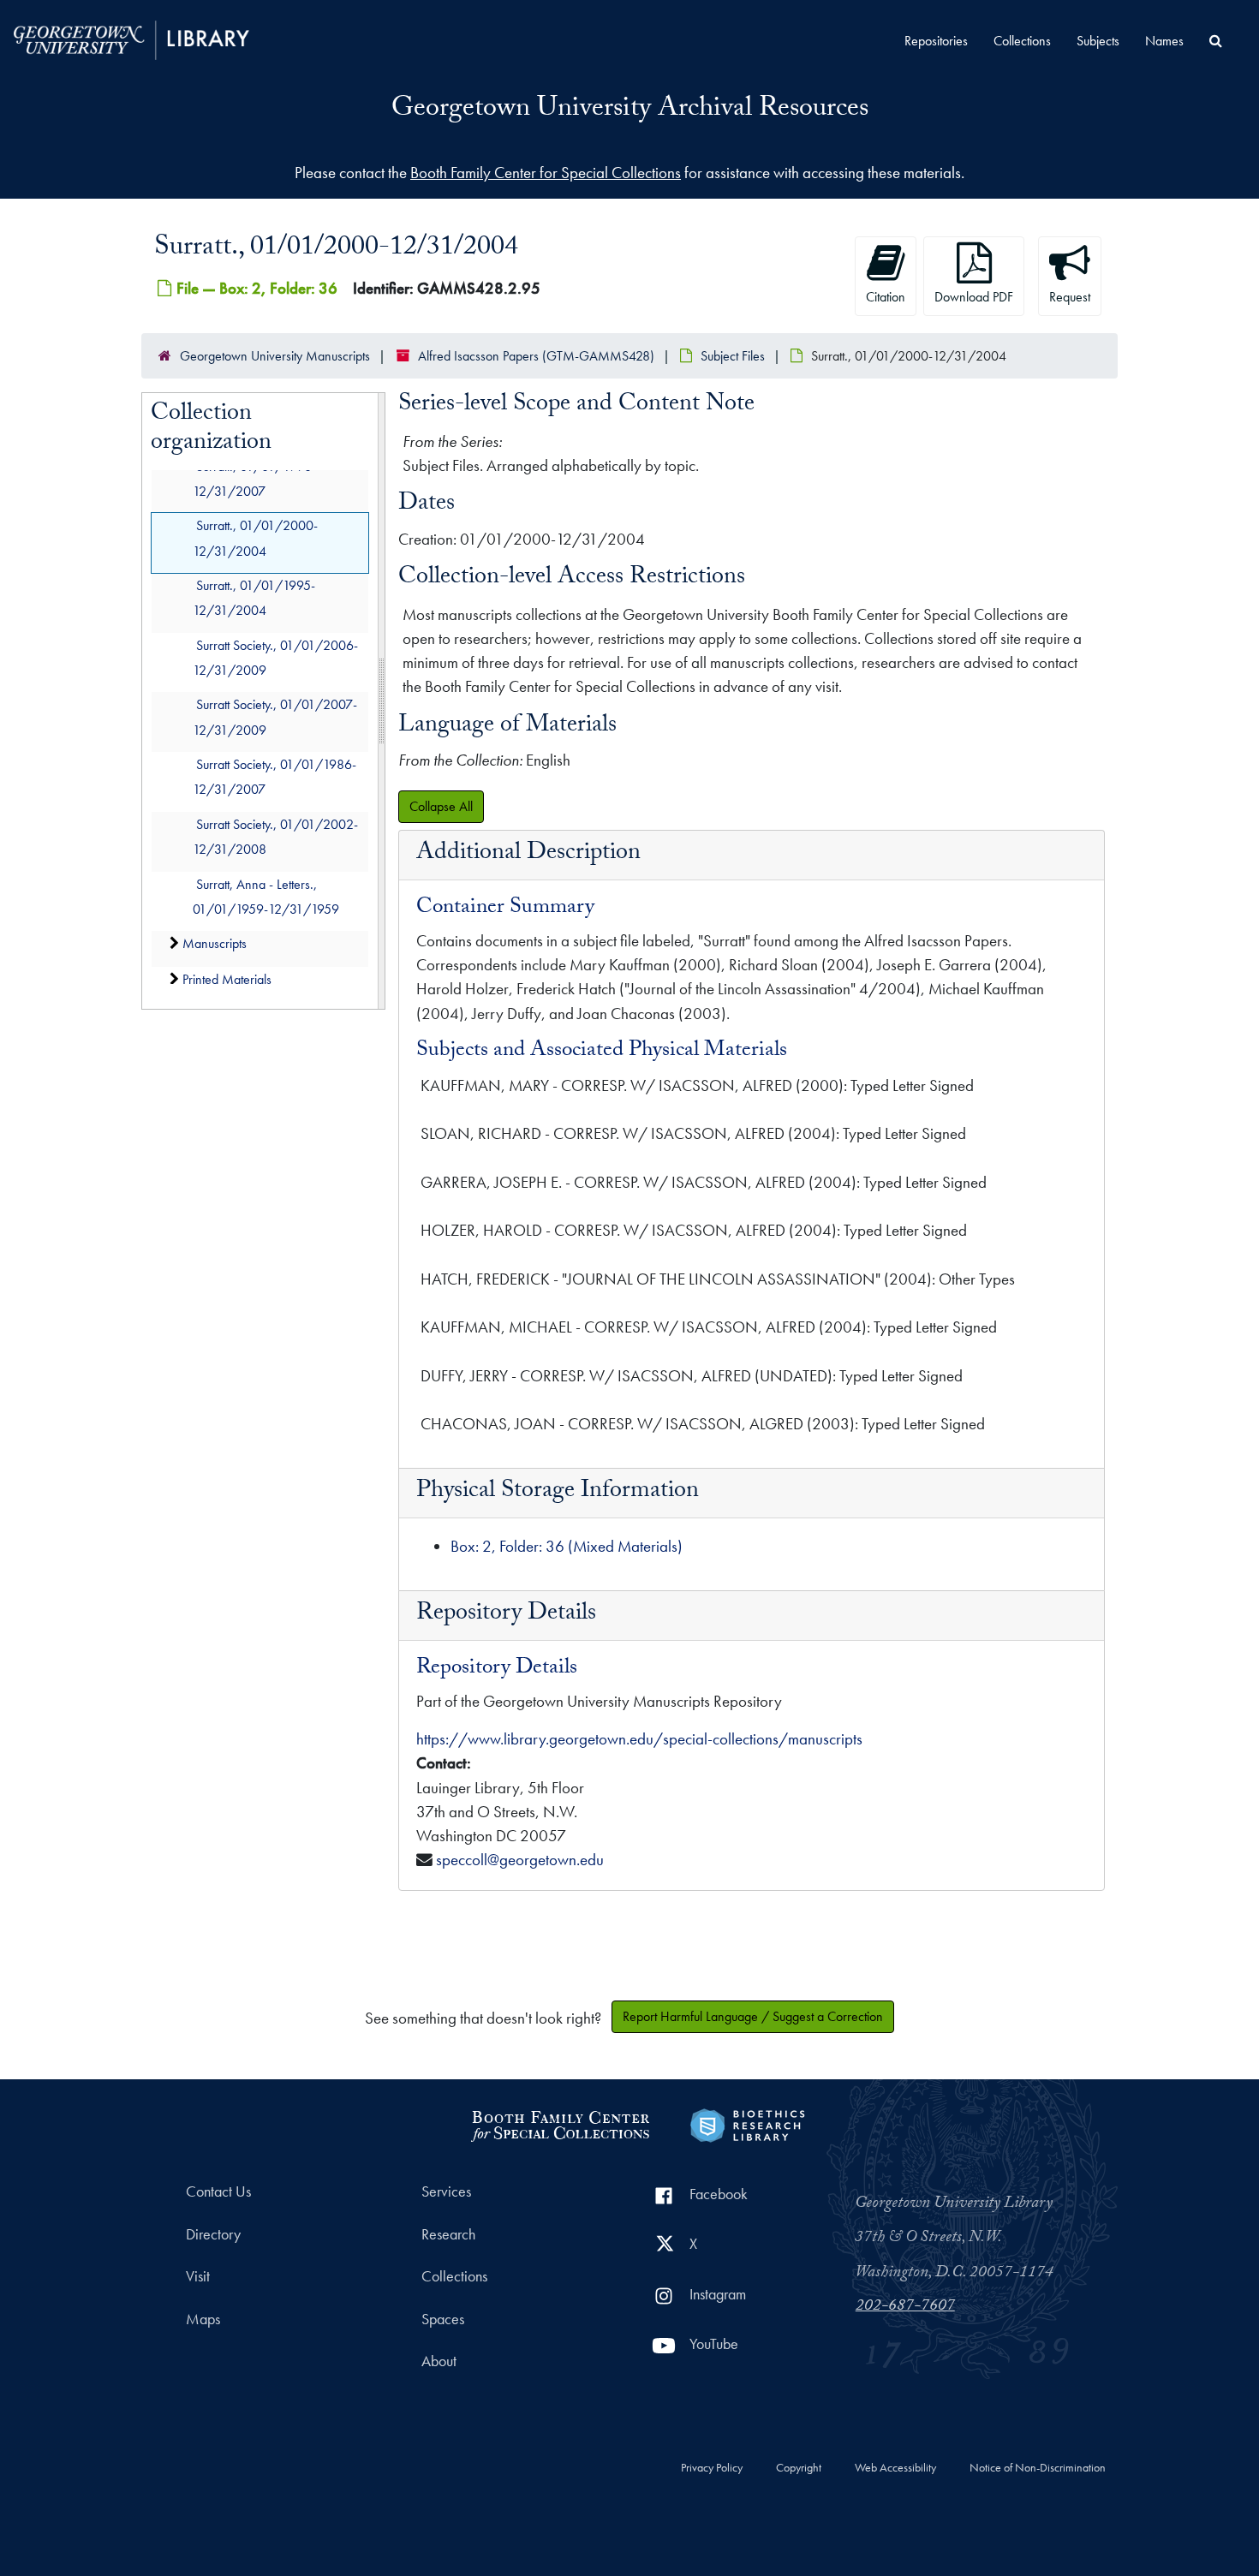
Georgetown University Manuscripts (275, 356)
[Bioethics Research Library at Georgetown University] (747, 2123)
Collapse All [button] (441, 806)
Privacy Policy (712, 2468)
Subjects (1098, 41)
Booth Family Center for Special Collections (546, 173)
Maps (203, 2319)
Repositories (936, 41)
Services (446, 2191)
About (439, 2361)
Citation (886, 297)
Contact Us (218, 2191)
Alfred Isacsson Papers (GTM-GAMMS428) (536, 356)
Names (1164, 41)
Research (448, 2234)
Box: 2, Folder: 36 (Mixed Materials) (567, 1546)
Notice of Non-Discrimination (1038, 2468)
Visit (198, 2276)
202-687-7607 (905, 2307)
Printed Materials (227, 979)
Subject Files (733, 356)
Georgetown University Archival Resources (630, 110)
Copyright (799, 2468)
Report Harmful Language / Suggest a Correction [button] (753, 2016)
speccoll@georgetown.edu (520, 1860)
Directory (213, 2234)
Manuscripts (215, 943)
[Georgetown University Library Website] (131, 38)
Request (1070, 297)
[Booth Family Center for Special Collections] (560, 2123)
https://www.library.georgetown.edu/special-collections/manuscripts (639, 1739)
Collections (1022, 41)
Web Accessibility (895, 2468)
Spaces (443, 2319)
